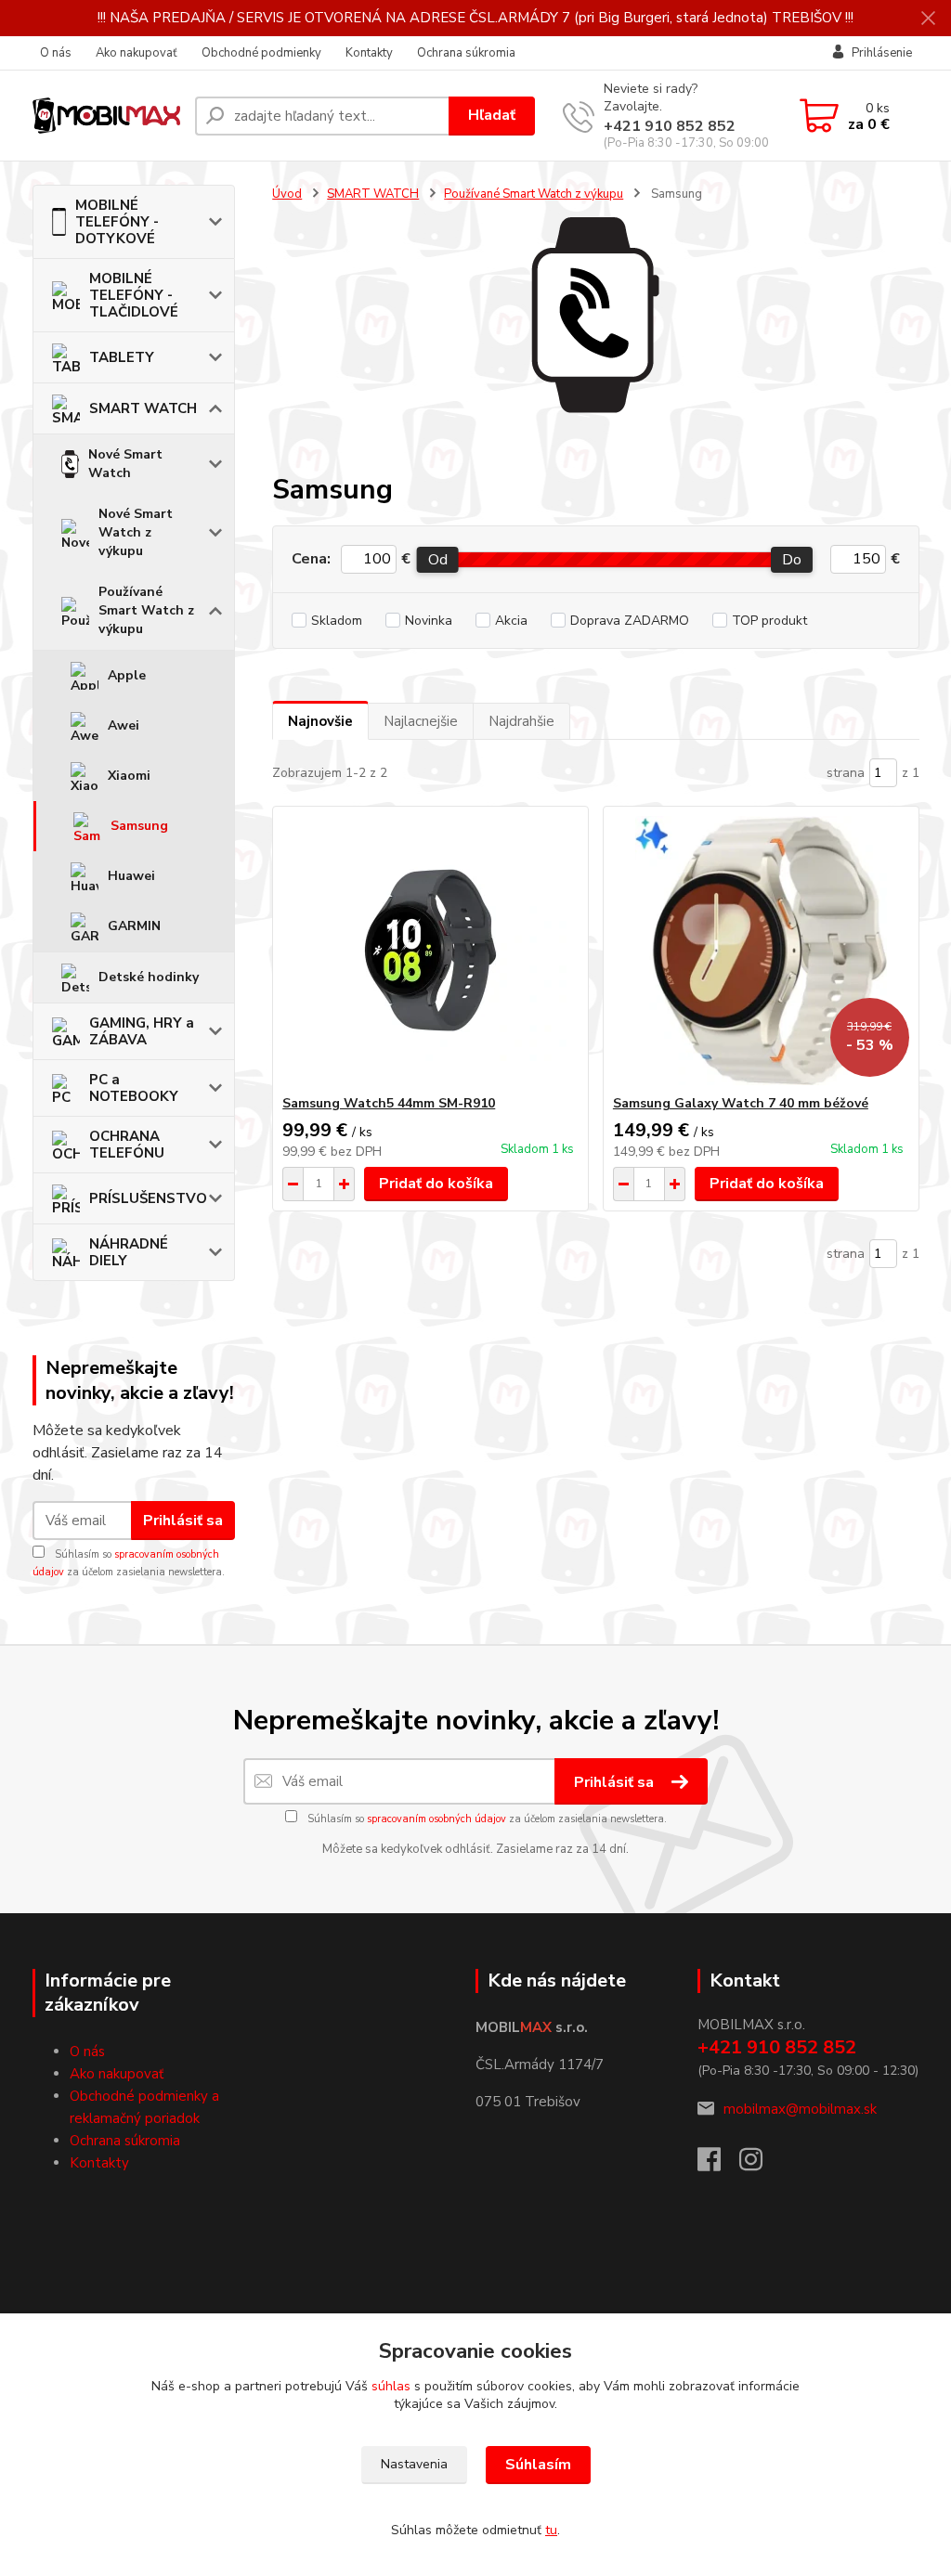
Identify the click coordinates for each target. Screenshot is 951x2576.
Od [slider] (438, 560)
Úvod (287, 194)
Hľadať (492, 115)
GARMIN (134, 926)
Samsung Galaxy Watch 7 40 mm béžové (741, 1103)
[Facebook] (718, 2165)
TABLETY (122, 357)
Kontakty (369, 53)
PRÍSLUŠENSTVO (148, 1198)
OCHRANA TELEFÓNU (127, 1145)
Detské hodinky (149, 977)
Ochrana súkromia (466, 53)
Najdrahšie (521, 721)
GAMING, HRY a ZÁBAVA (142, 1031)
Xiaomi (129, 776)
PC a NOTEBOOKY (134, 1088)
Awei (124, 725)
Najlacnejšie (421, 721)
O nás (56, 53)
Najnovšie (320, 721)
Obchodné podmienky (261, 53)
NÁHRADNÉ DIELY (129, 1252)
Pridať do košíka (436, 1184)
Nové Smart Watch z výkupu (136, 532)
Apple (127, 675)
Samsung (139, 826)
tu (551, 2530)
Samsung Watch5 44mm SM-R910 (389, 1103)
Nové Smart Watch (125, 464)
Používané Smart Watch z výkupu (146, 610)
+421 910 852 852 (670, 126)
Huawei (131, 876)
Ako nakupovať (137, 53)
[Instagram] (760, 2165)
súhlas (391, 2386)
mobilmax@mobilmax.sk (800, 2109)
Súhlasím (538, 2465)
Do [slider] (793, 560)
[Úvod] (106, 116)
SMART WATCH (143, 408)
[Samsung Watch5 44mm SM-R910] (430, 951)
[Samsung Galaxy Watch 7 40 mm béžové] (761, 951)
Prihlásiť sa (183, 1521)
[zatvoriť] (928, 19)
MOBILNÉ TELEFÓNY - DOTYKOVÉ (117, 222)
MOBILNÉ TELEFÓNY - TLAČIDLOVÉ (134, 295)
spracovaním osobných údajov (436, 1819)
